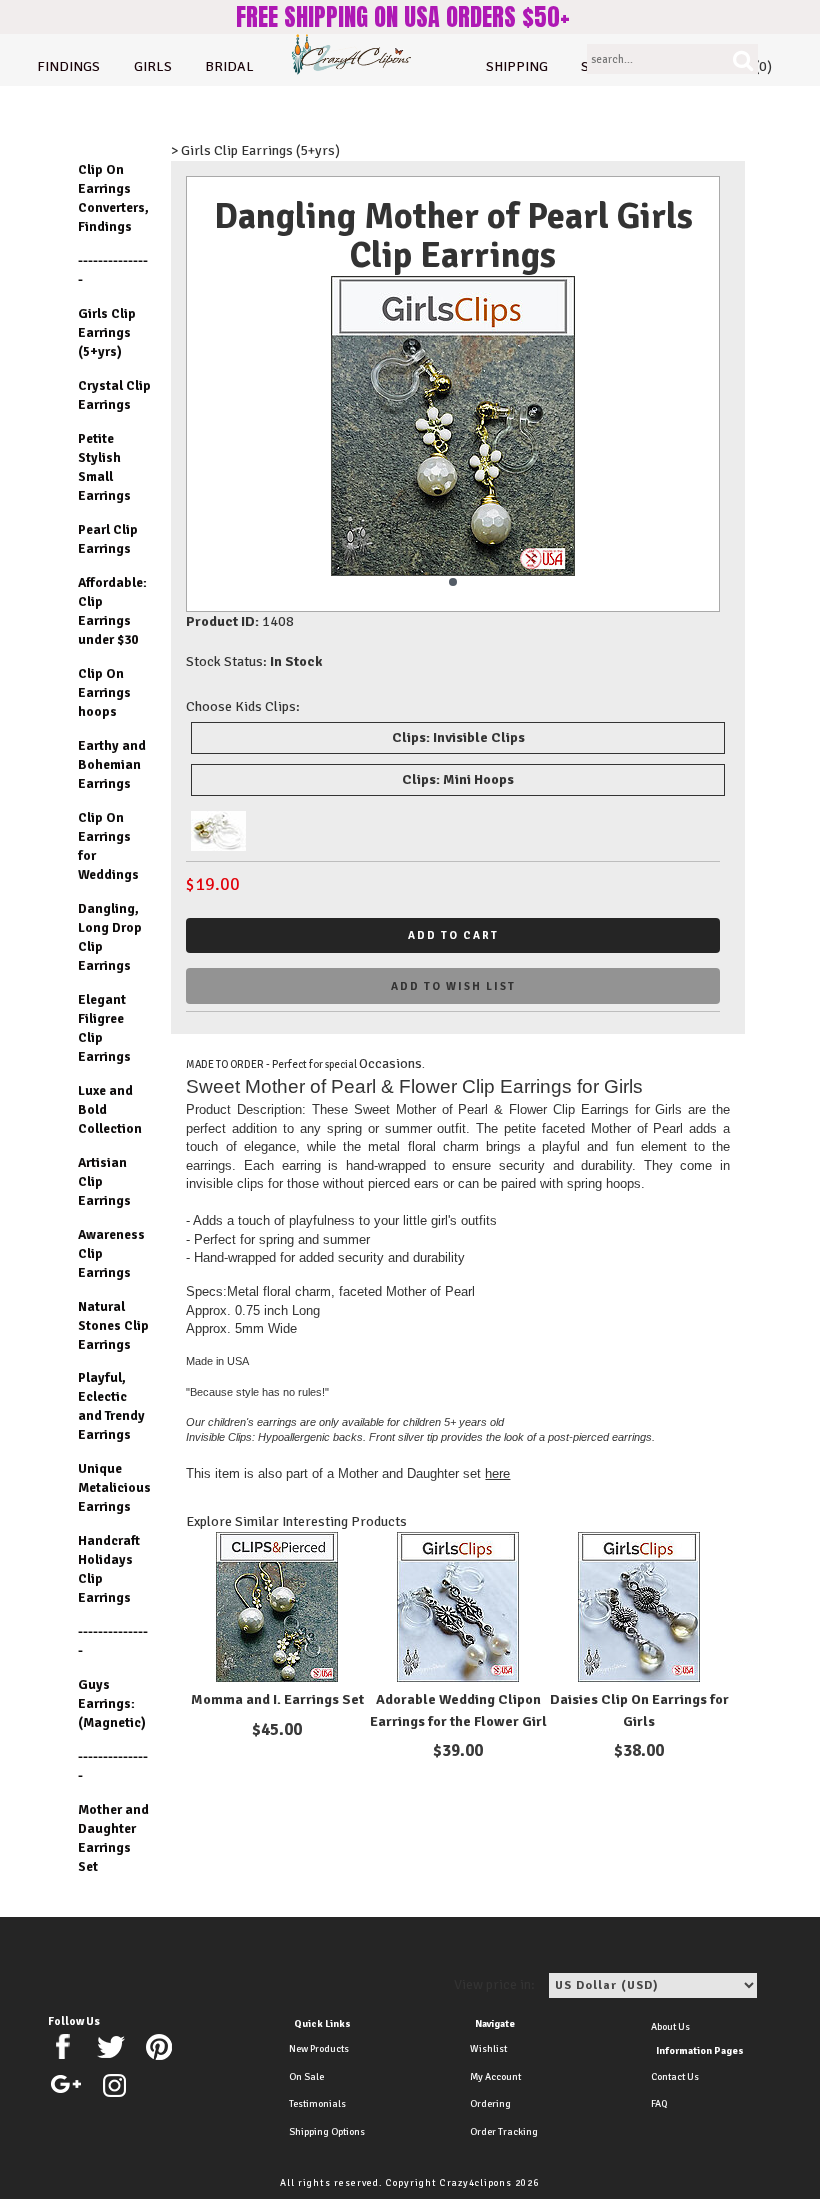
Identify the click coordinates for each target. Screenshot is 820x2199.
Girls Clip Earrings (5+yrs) (107, 332)
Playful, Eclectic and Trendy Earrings (111, 1406)
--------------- (113, 270)
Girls (153, 66)
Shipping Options (327, 2132)
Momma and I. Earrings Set (277, 1699)
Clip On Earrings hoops (104, 692)
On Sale (306, 2077)
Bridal (229, 66)
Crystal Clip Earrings (114, 395)
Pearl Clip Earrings (108, 539)
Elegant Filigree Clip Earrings (104, 1028)
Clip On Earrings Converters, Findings (113, 198)
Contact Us (675, 2077)
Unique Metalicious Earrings (114, 1487)
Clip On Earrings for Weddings (108, 846)
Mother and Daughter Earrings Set (113, 1838)
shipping (517, 66)
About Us (670, 2027)
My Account (495, 2077)
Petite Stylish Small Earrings (104, 467)
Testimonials (317, 2104)
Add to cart (453, 935)
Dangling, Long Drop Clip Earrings (110, 937)
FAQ (659, 2104)
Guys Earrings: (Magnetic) (112, 1703)
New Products (319, 2049)
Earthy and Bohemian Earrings (112, 764)
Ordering (490, 2104)
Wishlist (488, 2049)
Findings (68, 66)
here (497, 1473)
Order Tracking (504, 2132)
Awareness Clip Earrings (111, 1253)
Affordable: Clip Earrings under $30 (112, 611)
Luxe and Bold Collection (110, 1109)
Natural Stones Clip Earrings (113, 1325)
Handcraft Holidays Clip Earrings (109, 1569)
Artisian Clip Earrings (104, 1181)
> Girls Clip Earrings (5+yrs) (255, 150)
